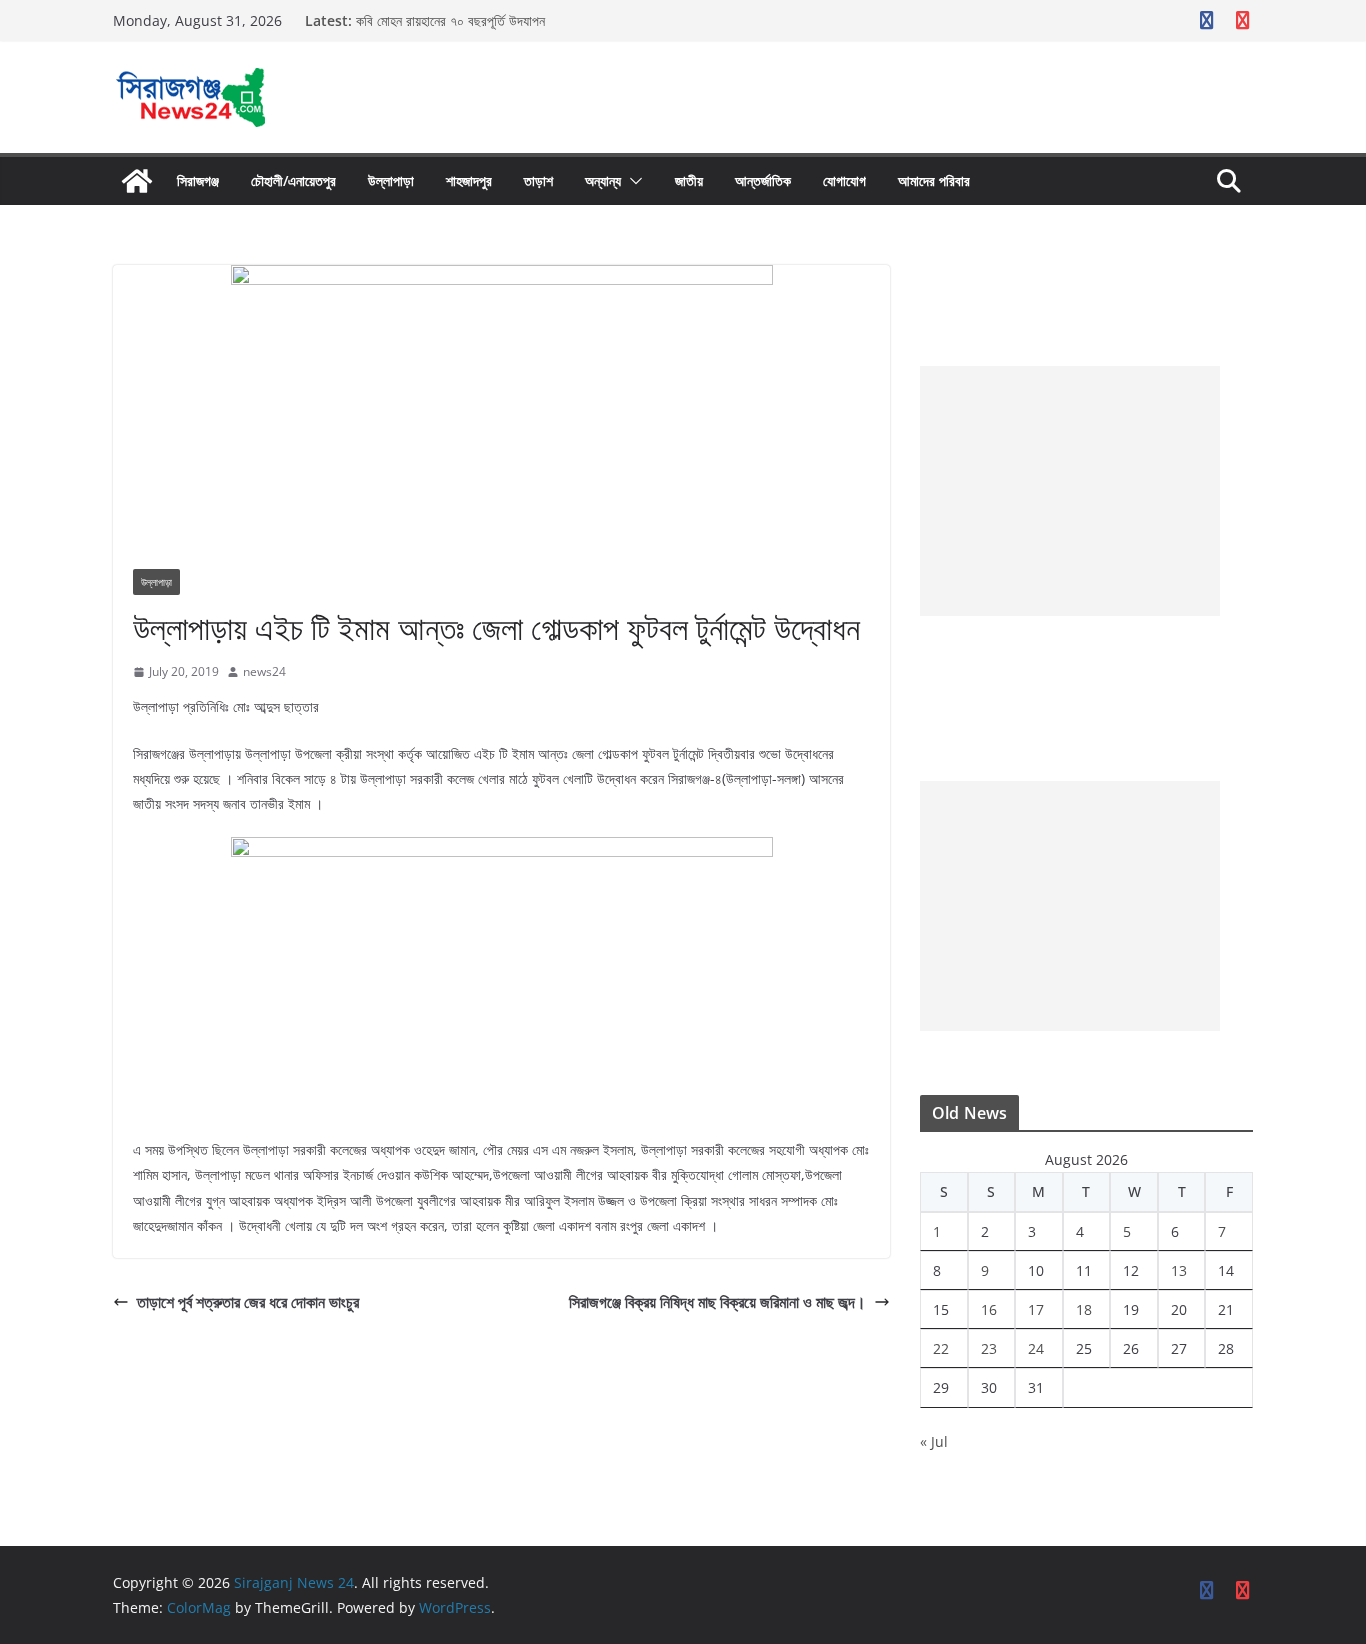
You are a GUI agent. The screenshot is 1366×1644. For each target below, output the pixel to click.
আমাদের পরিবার (934, 180)
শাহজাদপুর (469, 180)
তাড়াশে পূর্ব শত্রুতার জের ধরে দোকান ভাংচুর (248, 1302)
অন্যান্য (603, 180)
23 (989, 1348)
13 (1179, 1270)
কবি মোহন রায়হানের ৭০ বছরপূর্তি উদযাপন (450, 20)
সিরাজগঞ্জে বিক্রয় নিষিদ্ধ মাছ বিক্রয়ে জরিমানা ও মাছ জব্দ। (717, 1302)
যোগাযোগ (844, 180)
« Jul (934, 1441)
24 (1036, 1348)
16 (989, 1309)
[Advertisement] (1070, 491)
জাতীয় (689, 180)
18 (1084, 1309)
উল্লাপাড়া (391, 180)
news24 (264, 671)
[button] (632, 181)
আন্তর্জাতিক (763, 180)
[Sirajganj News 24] (137, 181)
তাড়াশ (538, 180)
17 (1036, 1309)
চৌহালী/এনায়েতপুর (293, 180)
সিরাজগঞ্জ (198, 180)
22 (941, 1348)
